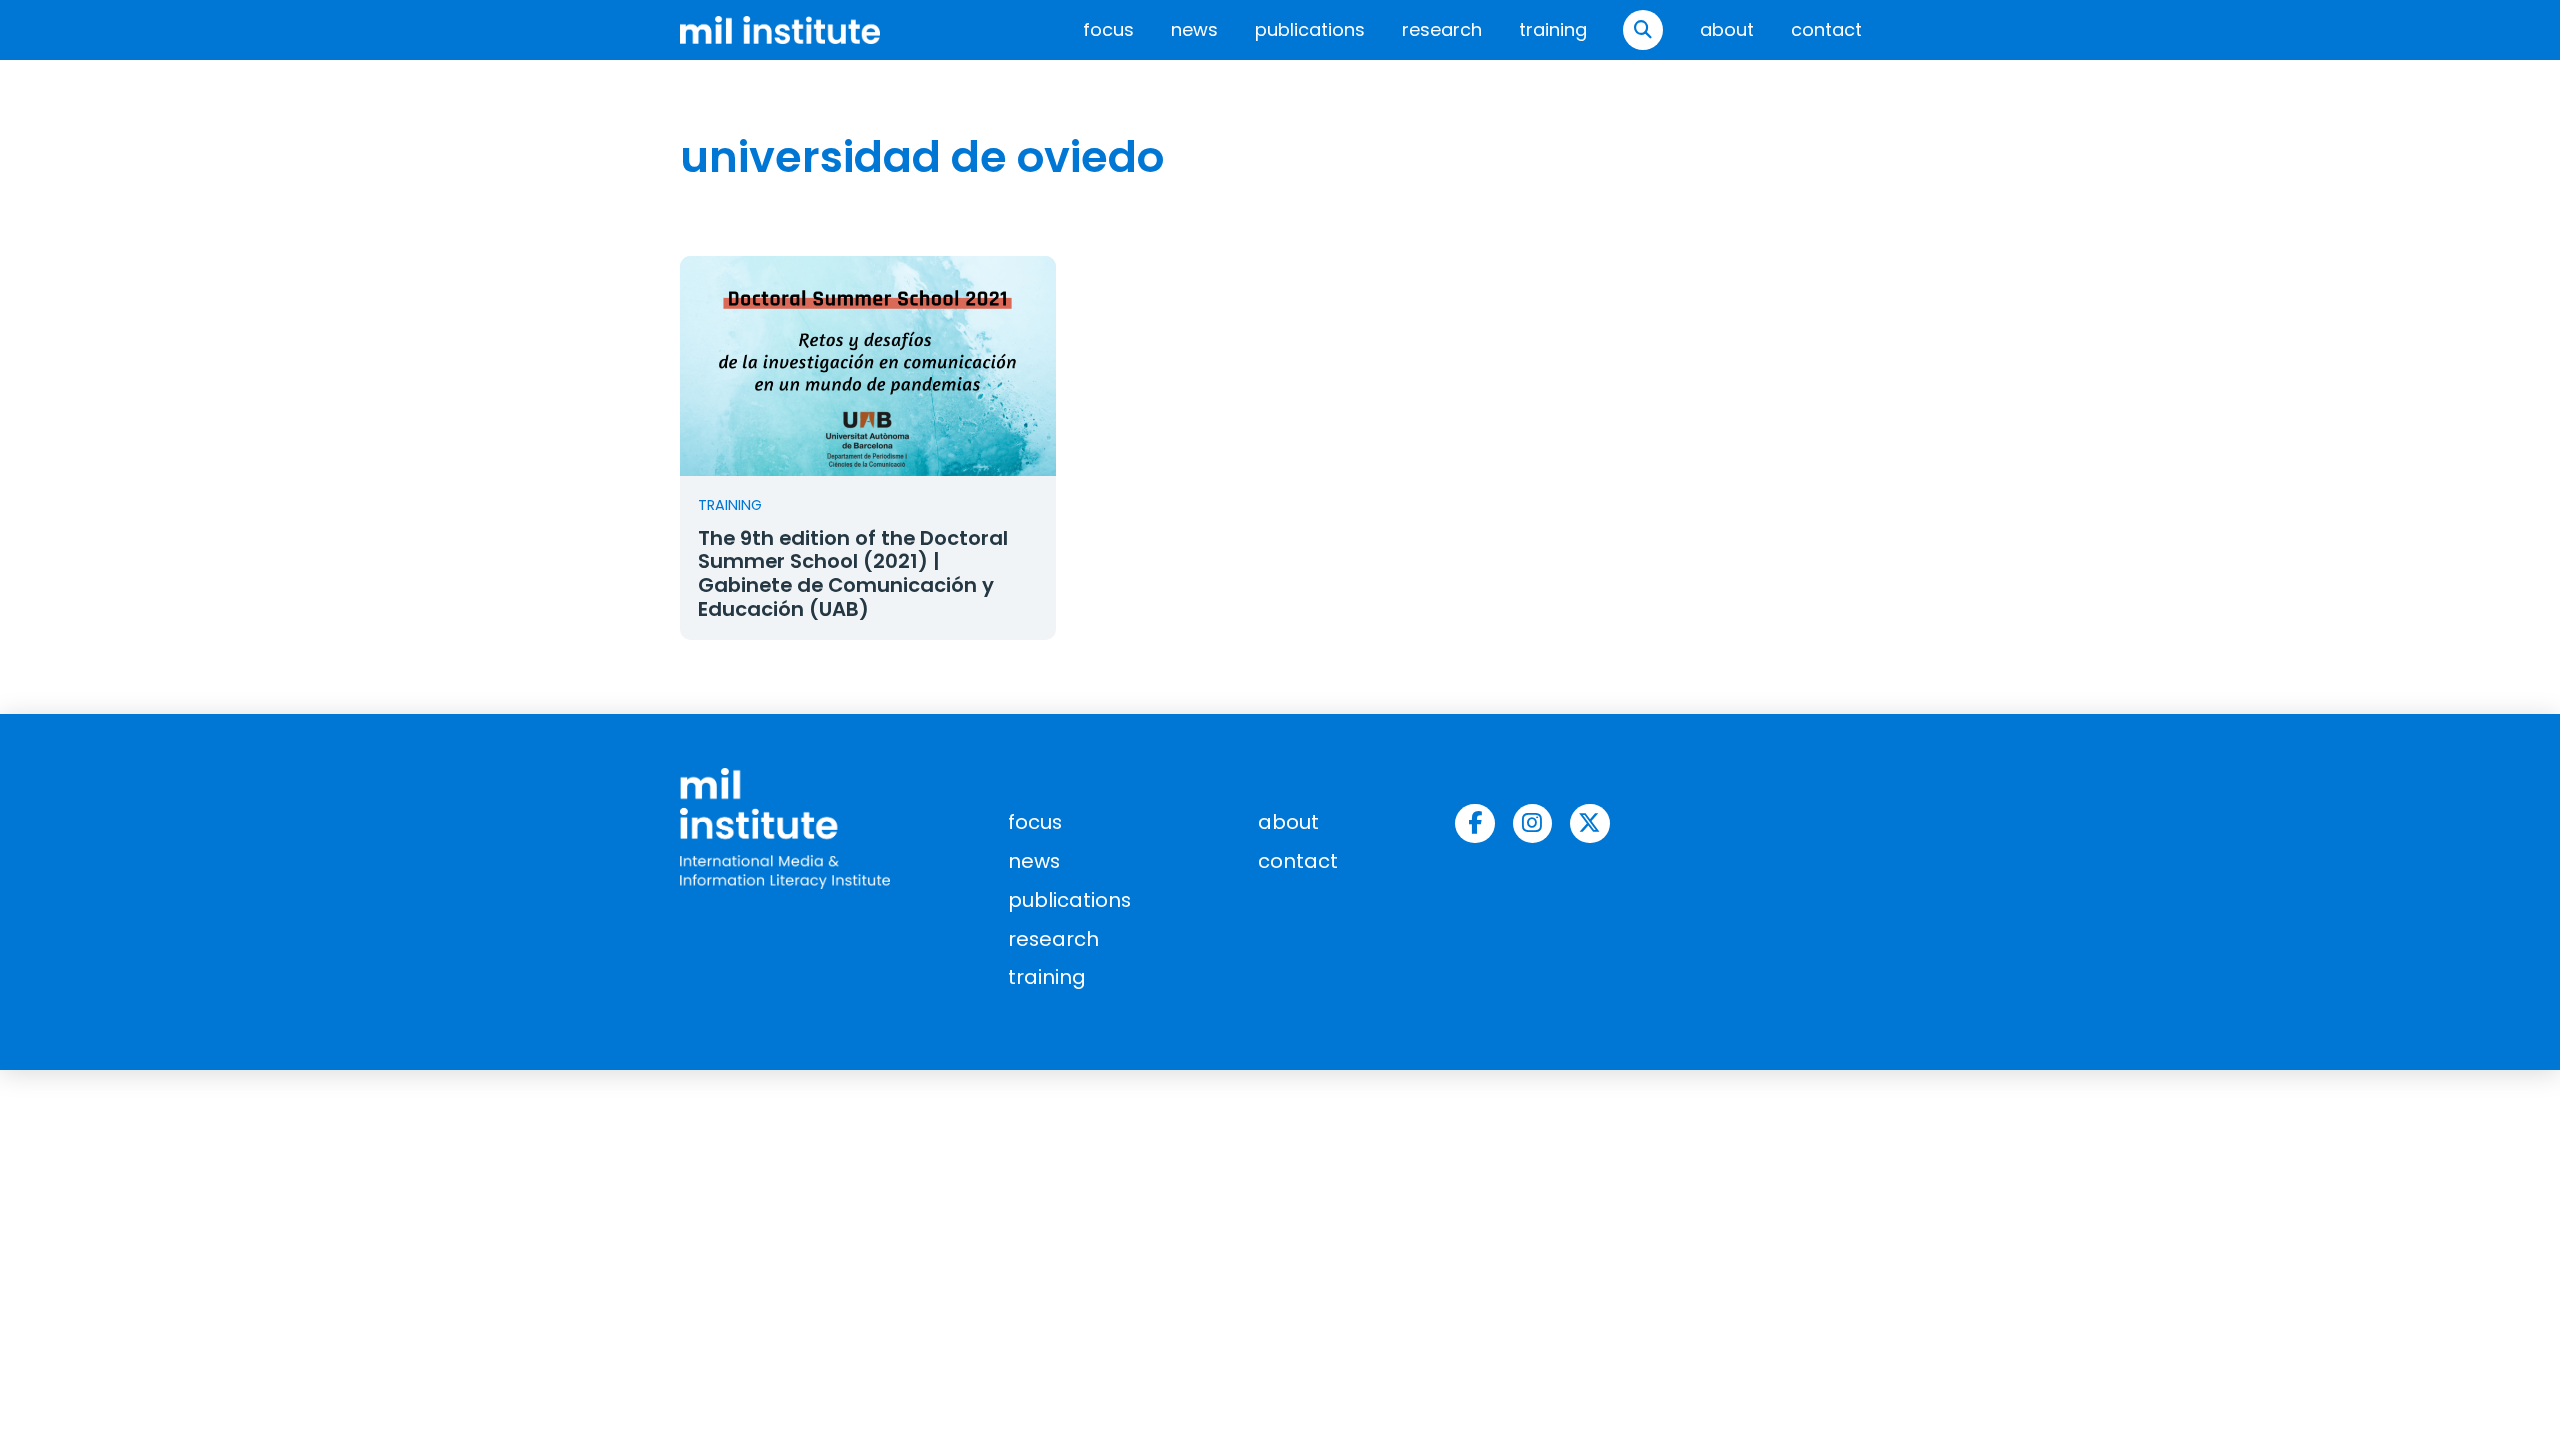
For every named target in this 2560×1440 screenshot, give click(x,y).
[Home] (780, 29)
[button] (1643, 30)
